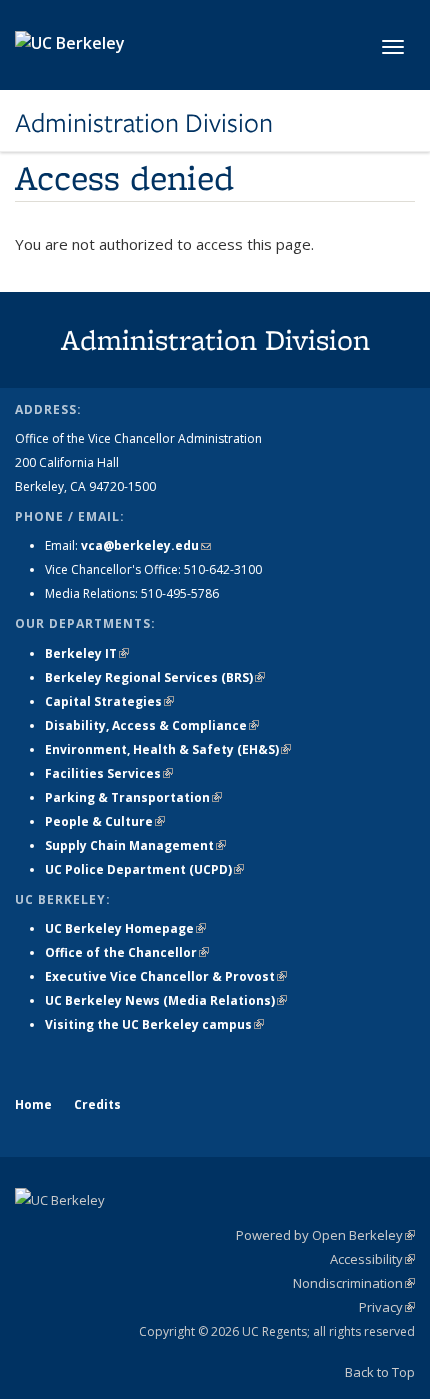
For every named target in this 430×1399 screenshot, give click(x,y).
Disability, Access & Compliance (152, 725)
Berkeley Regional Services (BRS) (155, 677)
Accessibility (372, 1259)
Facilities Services (109, 773)
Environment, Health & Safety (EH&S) (168, 749)
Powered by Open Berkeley (325, 1235)
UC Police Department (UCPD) (144, 869)
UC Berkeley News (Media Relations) (166, 1000)
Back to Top (380, 1372)
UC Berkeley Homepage (125, 928)
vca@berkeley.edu (146, 545)
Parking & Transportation (133, 797)
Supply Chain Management (135, 845)
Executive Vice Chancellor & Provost (166, 976)
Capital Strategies (109, 701)
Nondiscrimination (354, 1283)
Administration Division (144, 123)
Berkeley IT (87, 653)
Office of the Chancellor (127, 952)
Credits (97, 1104)
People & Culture (105, 821)
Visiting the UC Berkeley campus (154, 1024)
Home (33, 1104)
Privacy (387, 1307)
